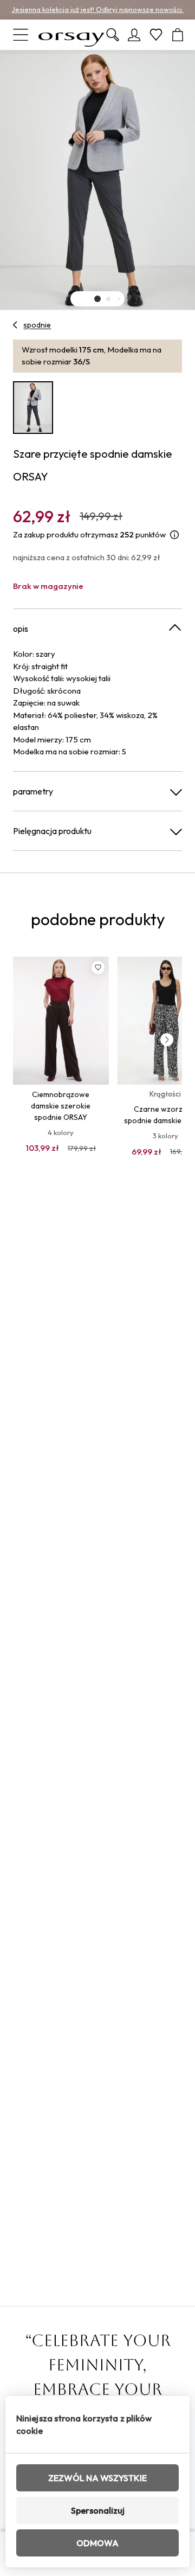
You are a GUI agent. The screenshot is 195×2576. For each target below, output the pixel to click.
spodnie (37, 325)
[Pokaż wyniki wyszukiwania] (113, 35)
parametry (33, 791)
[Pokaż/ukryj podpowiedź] (174, 535)
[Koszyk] (178, 35)
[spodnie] (15, 325)
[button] (97, 299)
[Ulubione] (156, 35)
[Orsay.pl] (71, 35)
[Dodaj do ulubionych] (98, 967)
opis (21, 629)
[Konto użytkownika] (134, 35)
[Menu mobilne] (21, 35)
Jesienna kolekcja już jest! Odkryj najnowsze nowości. (98, 9)
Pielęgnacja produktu (52, 831)
